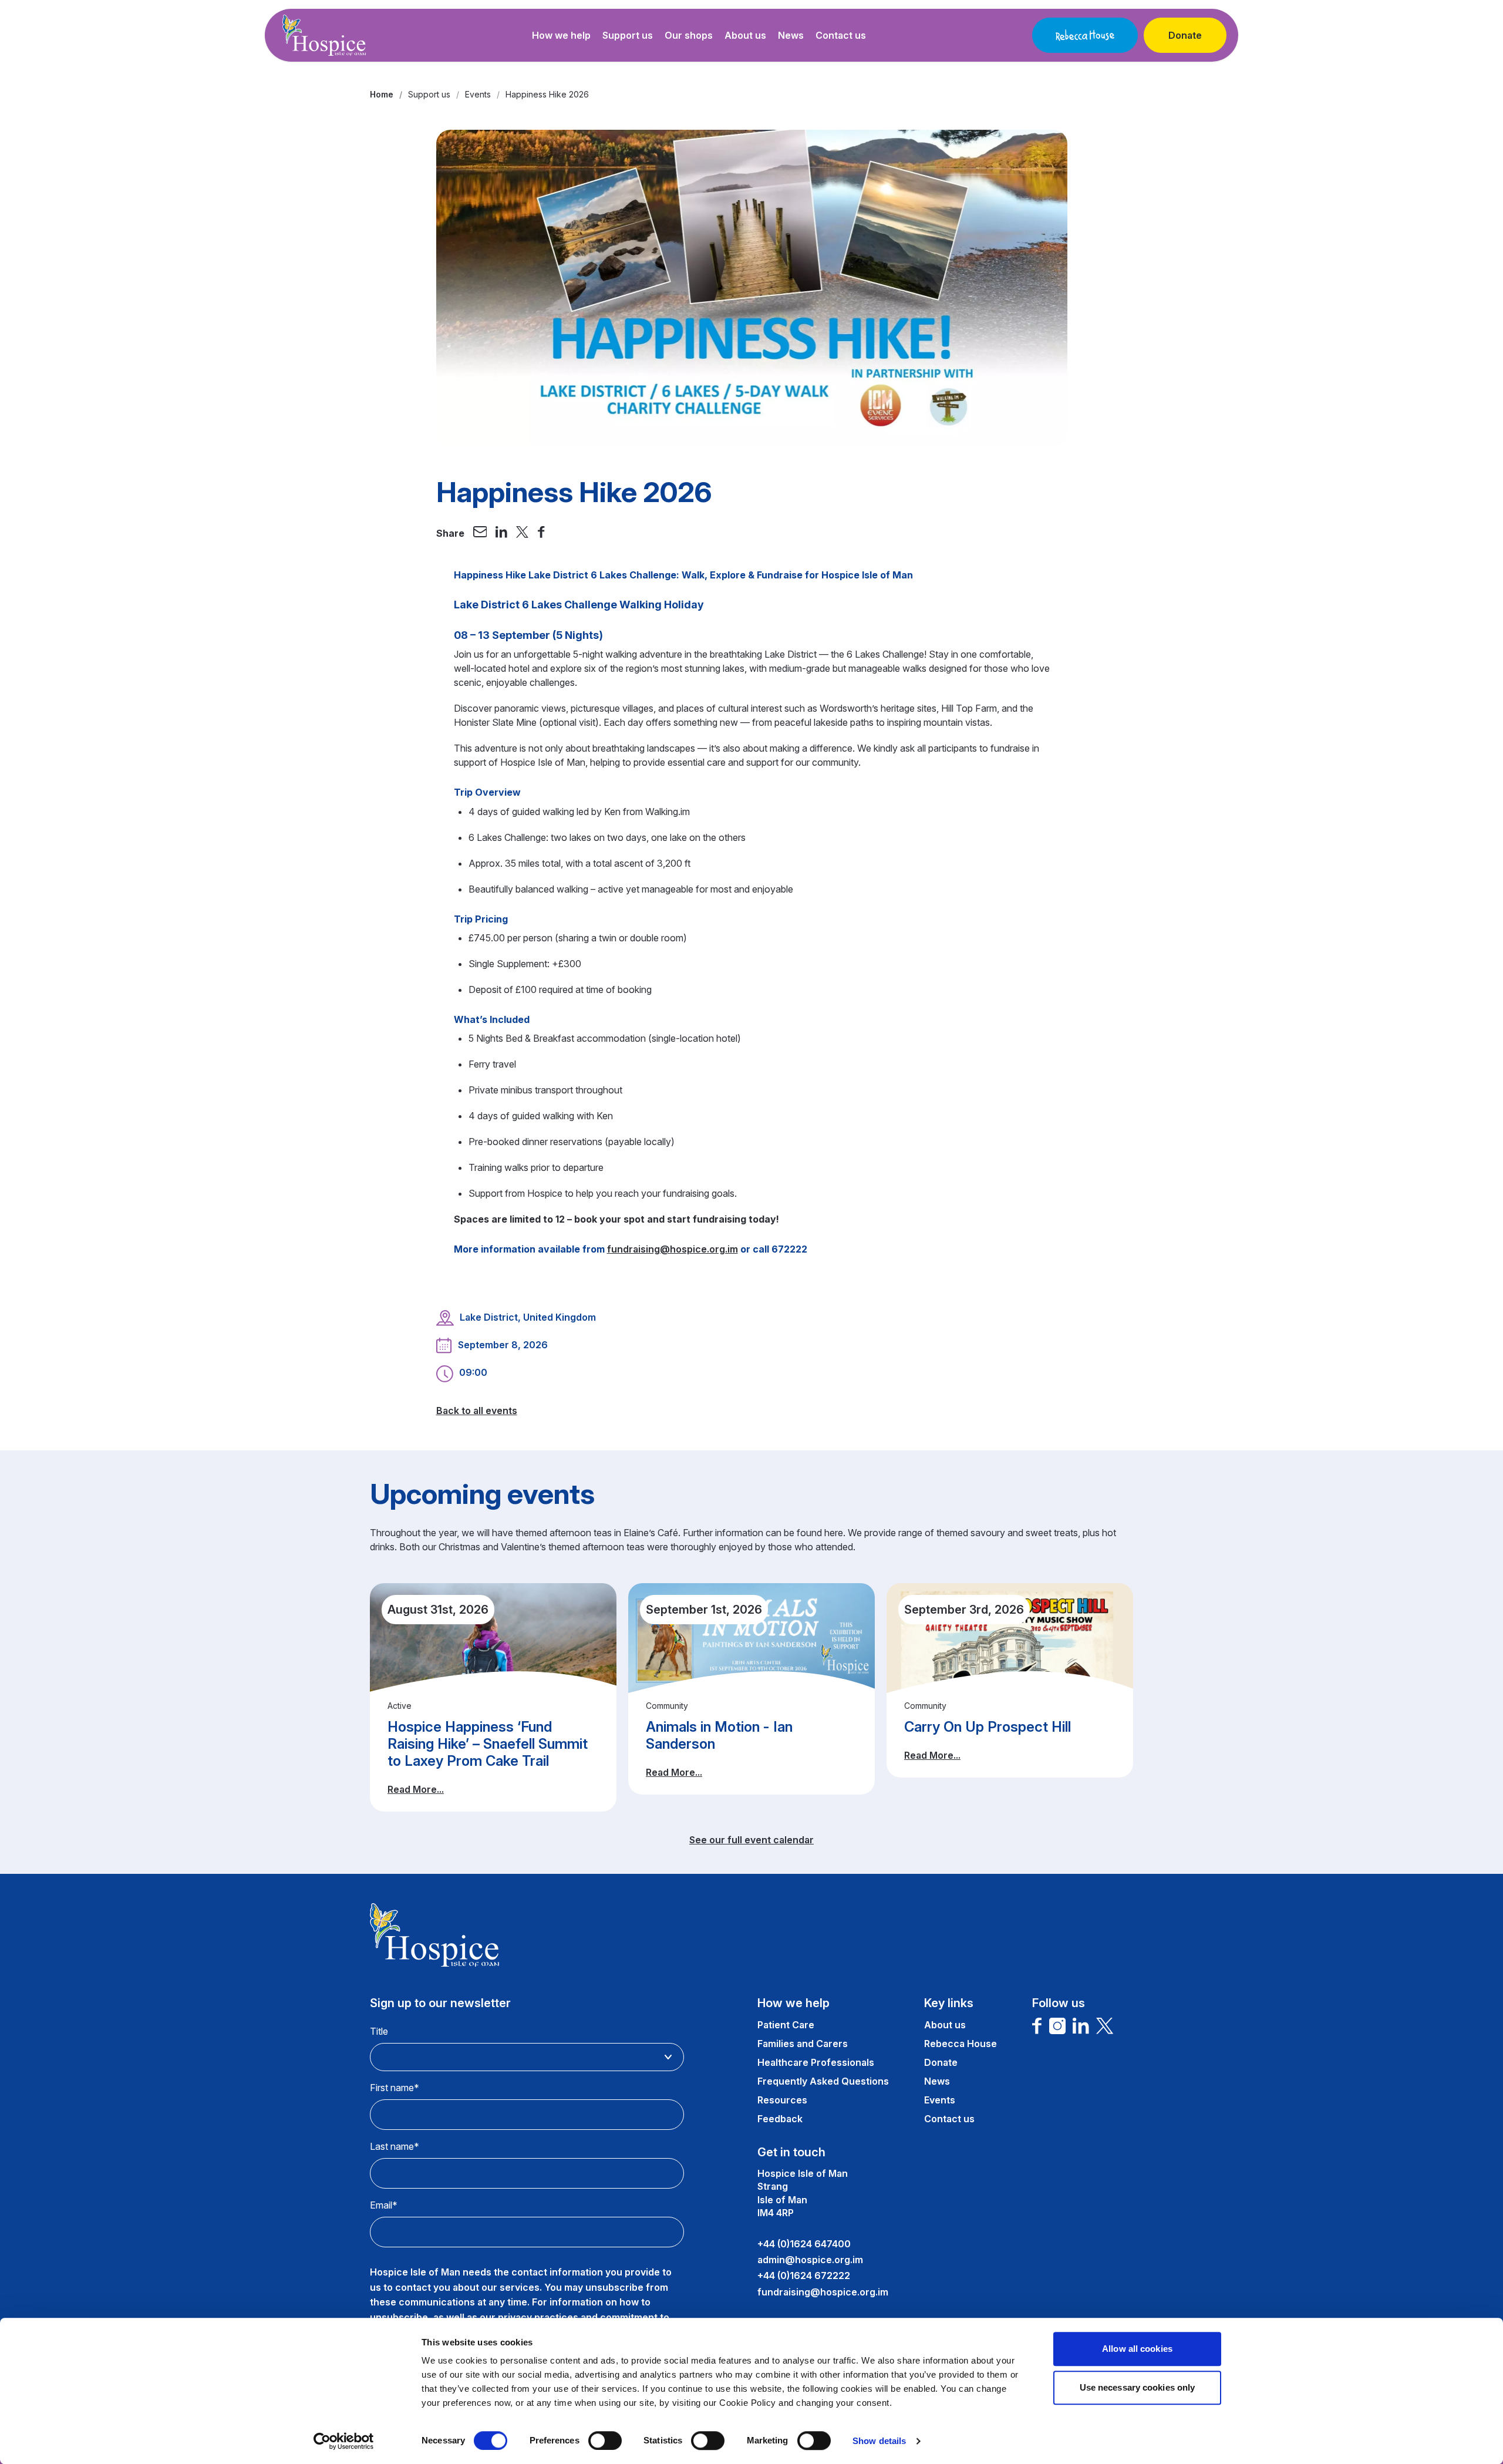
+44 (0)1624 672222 (804, 2276)
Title (379, 2031)
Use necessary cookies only (1138, 2387)
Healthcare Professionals (816, 2062)
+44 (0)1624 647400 (804, 2244)
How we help (561, 35)
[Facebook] (1037, 2026)
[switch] (605, 2441)
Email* (384, 2205)
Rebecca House (961, 2044)
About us (745, 35)
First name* (395, 2088)
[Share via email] (480, 533)
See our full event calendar (751, 1840)
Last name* (395, 2146)
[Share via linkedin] (501, 533)
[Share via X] (523, 533)
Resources (782, 2100)
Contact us (841, 35)
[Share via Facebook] (541, 533)
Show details (879, 2441)
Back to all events (477, 1411)
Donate (1185, 35)
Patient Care (786, 2025)
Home (382, 94)
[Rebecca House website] (1085, 35)
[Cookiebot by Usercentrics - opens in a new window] (344, 2441)
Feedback (780, 2119)
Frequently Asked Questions (823, 2081)
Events (478, 94)
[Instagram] (1057, 2026)
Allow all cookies (1137, 2349)
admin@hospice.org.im (810, 2260)
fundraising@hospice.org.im (673, 1249)
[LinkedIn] (1081, 2026)
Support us (628, 35)
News (791, 35)
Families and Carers (803, 2044)
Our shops (689, 35)
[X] (1105, 2026)
